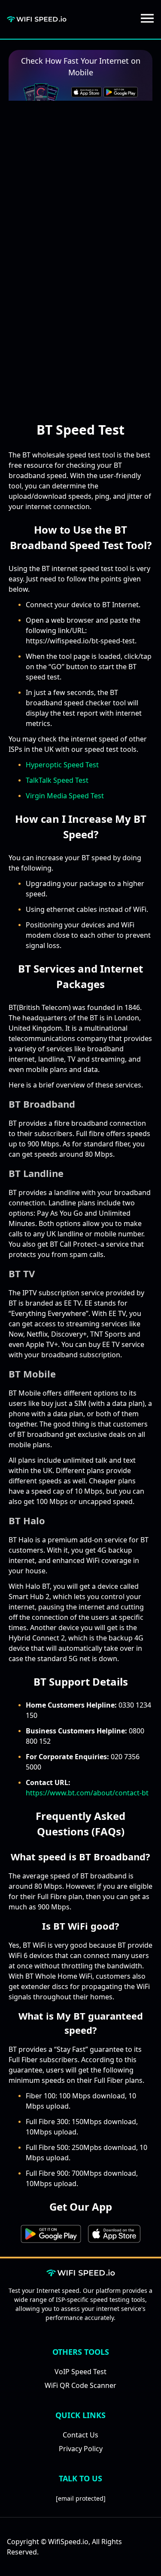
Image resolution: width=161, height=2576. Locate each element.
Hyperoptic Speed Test (62, 765)
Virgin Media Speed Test (65, 796)
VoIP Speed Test (80, 2372)
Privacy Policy (81, 2449)
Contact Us (80, 2435)
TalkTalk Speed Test (57, 780)
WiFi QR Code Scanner (80, 2385)
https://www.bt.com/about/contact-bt (87, 1793)
